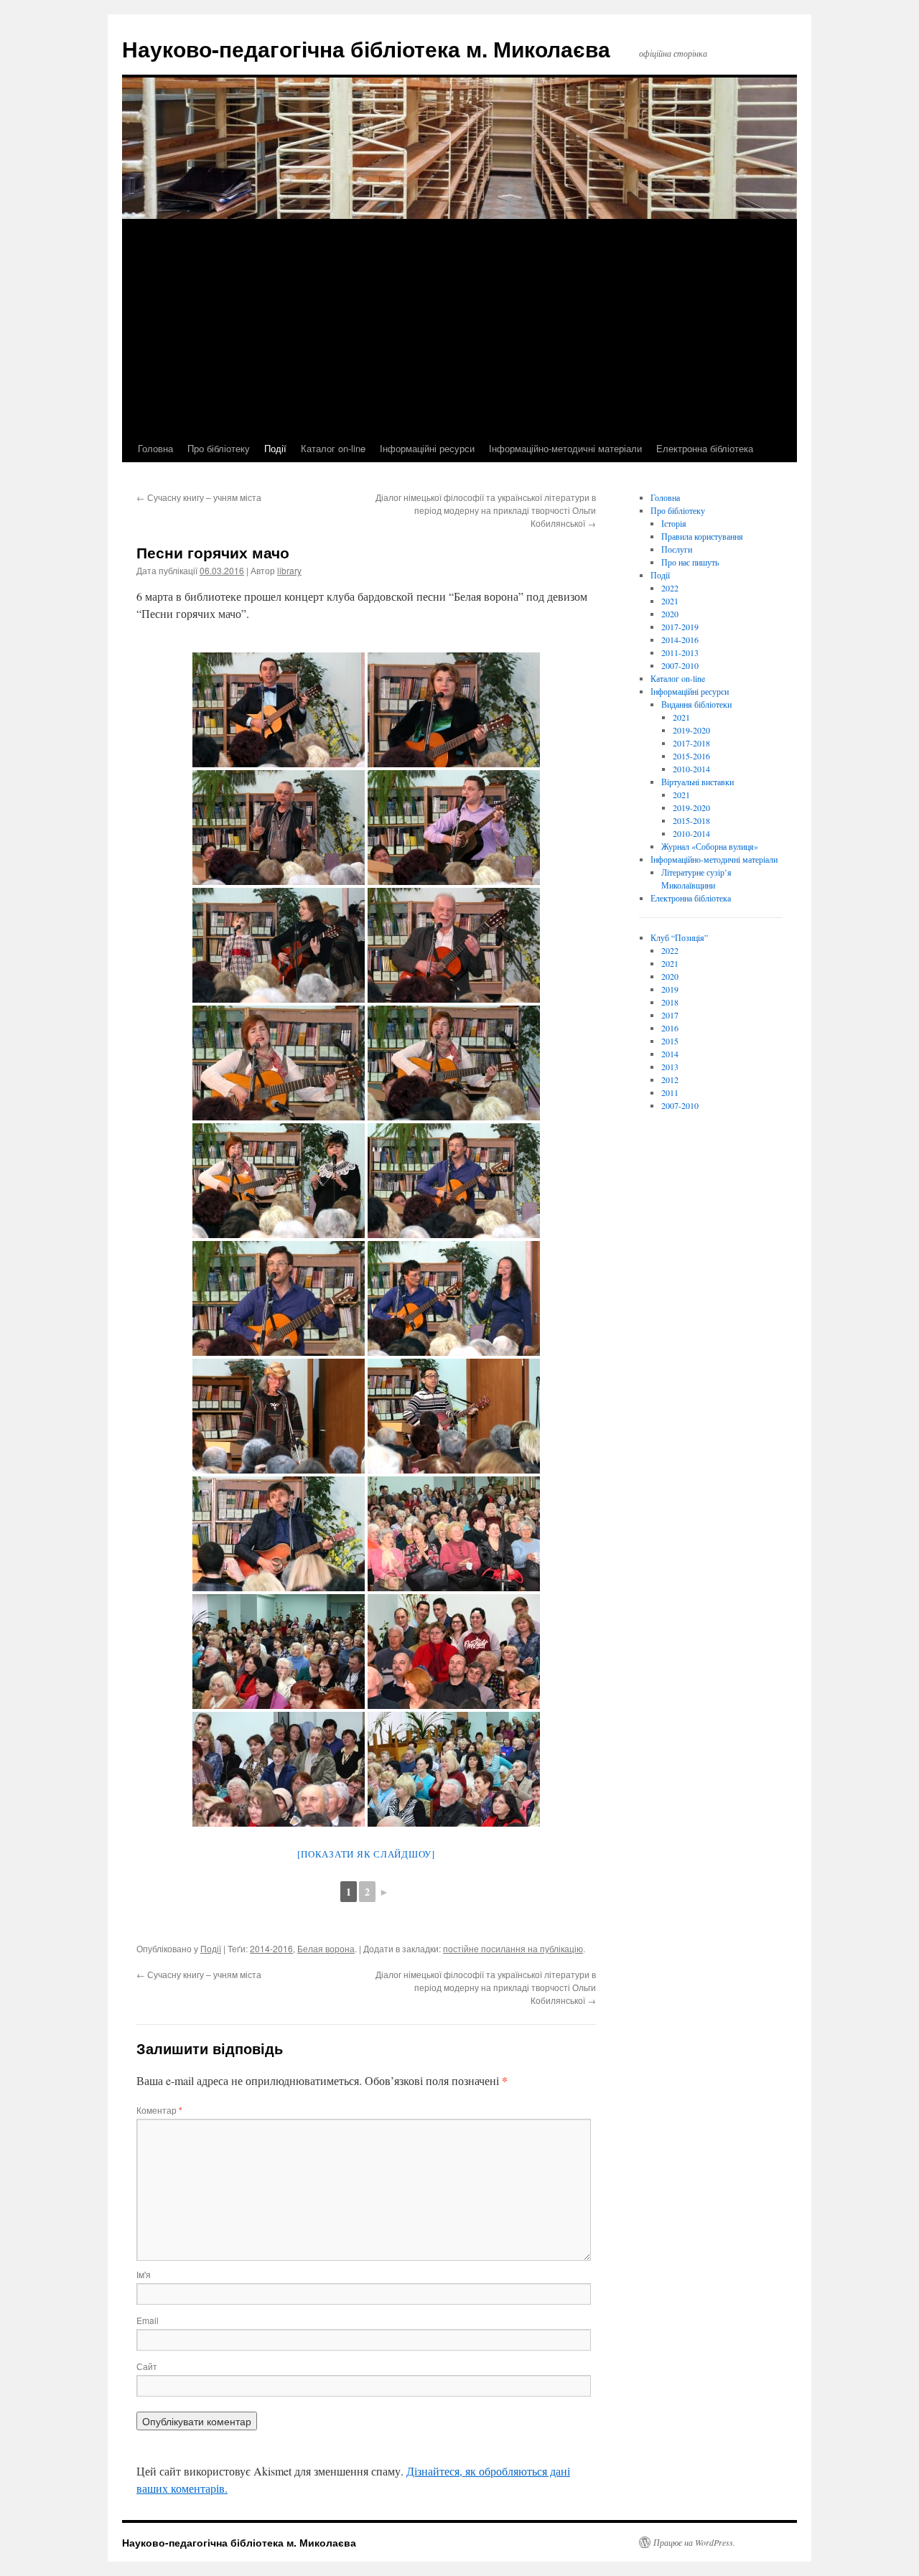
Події (275, 448)
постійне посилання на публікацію (513, 1948)
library (289, 570)
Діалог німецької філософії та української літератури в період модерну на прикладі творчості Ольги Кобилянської (486, 510)
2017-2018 (691, 743)
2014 (670, 1054)
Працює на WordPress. (694, 2542)
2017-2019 (680, 627)
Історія (674, 523)
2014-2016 (271, 1948)
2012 (670, 1079)
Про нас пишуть (690, 562)
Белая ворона (326, 1948)
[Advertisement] (459, 327)
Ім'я (144, 2274)
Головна (155, 448)
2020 (670, 614)
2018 (670, 1002)
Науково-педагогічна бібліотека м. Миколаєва (366, 48)
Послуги (677, 549)
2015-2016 (691, 756)
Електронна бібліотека (705, 448)
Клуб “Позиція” (679, 937)
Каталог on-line (333, 448)
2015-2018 (691, 820)
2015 (670, 1041)
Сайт (147, 2366)
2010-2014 (691, 769)
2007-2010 (680, 665)
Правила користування (702, 536)
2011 (670, 1092)
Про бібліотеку (219, 448)
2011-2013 (680, 652)
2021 (670, 601)
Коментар (159, 2110)
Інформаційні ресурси (427, 448)
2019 (670, 989)
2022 (670, 588)
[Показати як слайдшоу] (366, 1854)
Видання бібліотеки (696, 704)
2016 (670, 1028)
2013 (670, 1067)
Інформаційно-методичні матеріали (565, 448)
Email (148, 2320)
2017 (670, 1015)
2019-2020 (691, 730)
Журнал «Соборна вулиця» (710, 846)
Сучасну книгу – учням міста (199, 497)
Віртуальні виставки (698, 782)
